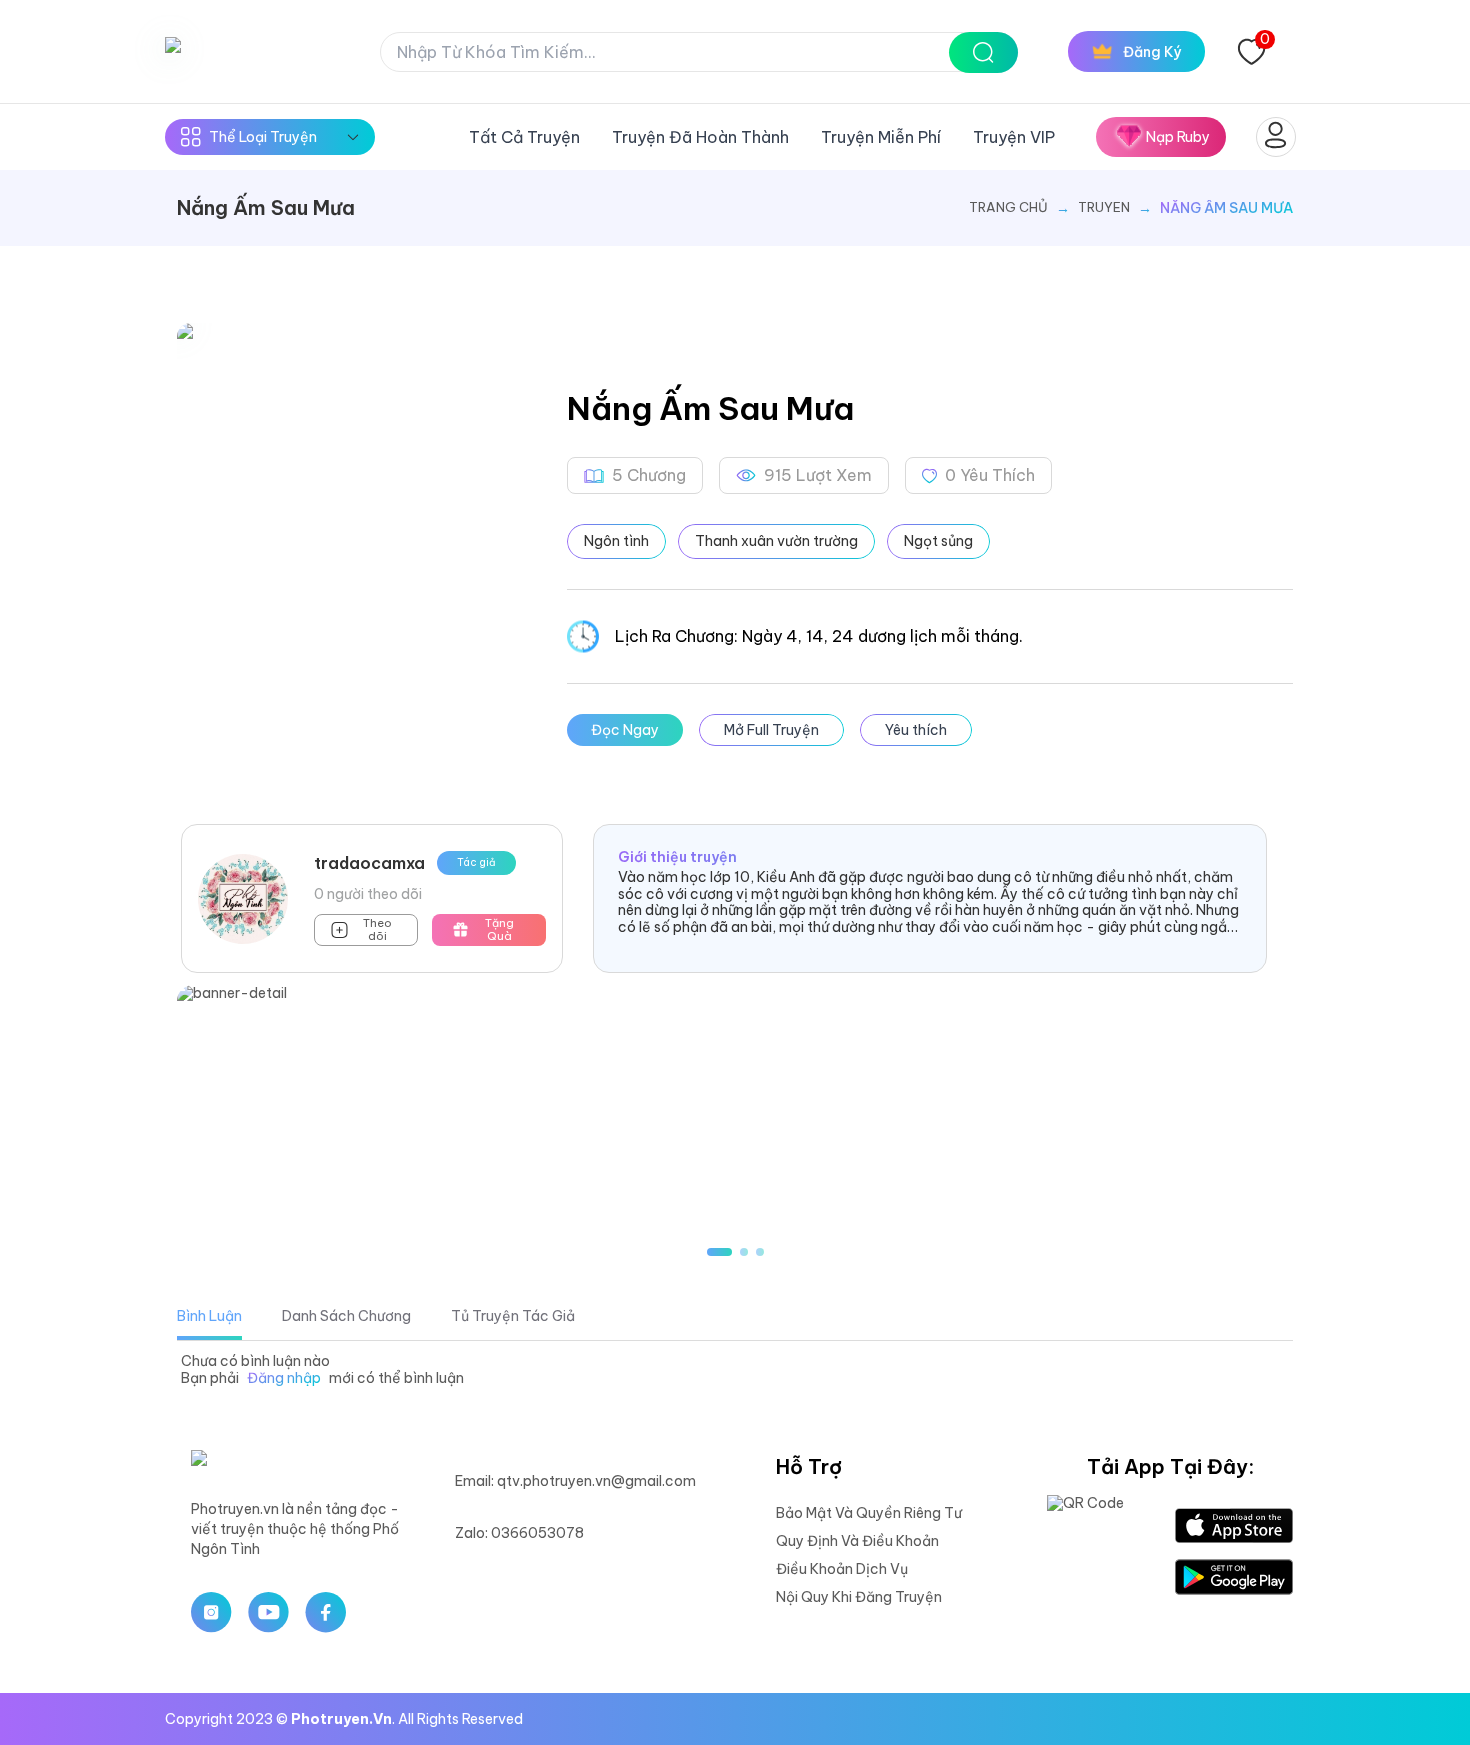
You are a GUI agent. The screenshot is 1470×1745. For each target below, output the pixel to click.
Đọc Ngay (625, 730)
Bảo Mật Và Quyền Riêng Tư (869, 1513)
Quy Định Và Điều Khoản (857, 1541)
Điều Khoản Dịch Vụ (842, 1569)
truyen (1104, 207)
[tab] (209, 1316)
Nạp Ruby (1178, 137)
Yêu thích (916, 730)
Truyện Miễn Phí (881, 137)
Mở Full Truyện (771, 730)
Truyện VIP (1014, 137)
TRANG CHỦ (1008, 207)
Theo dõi (377, 929)
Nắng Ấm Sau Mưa (1226, 208)
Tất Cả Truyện (524, 137)
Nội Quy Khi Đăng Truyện (859, 1597)
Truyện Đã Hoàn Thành (700, 137)
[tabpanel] (735, 1370)
